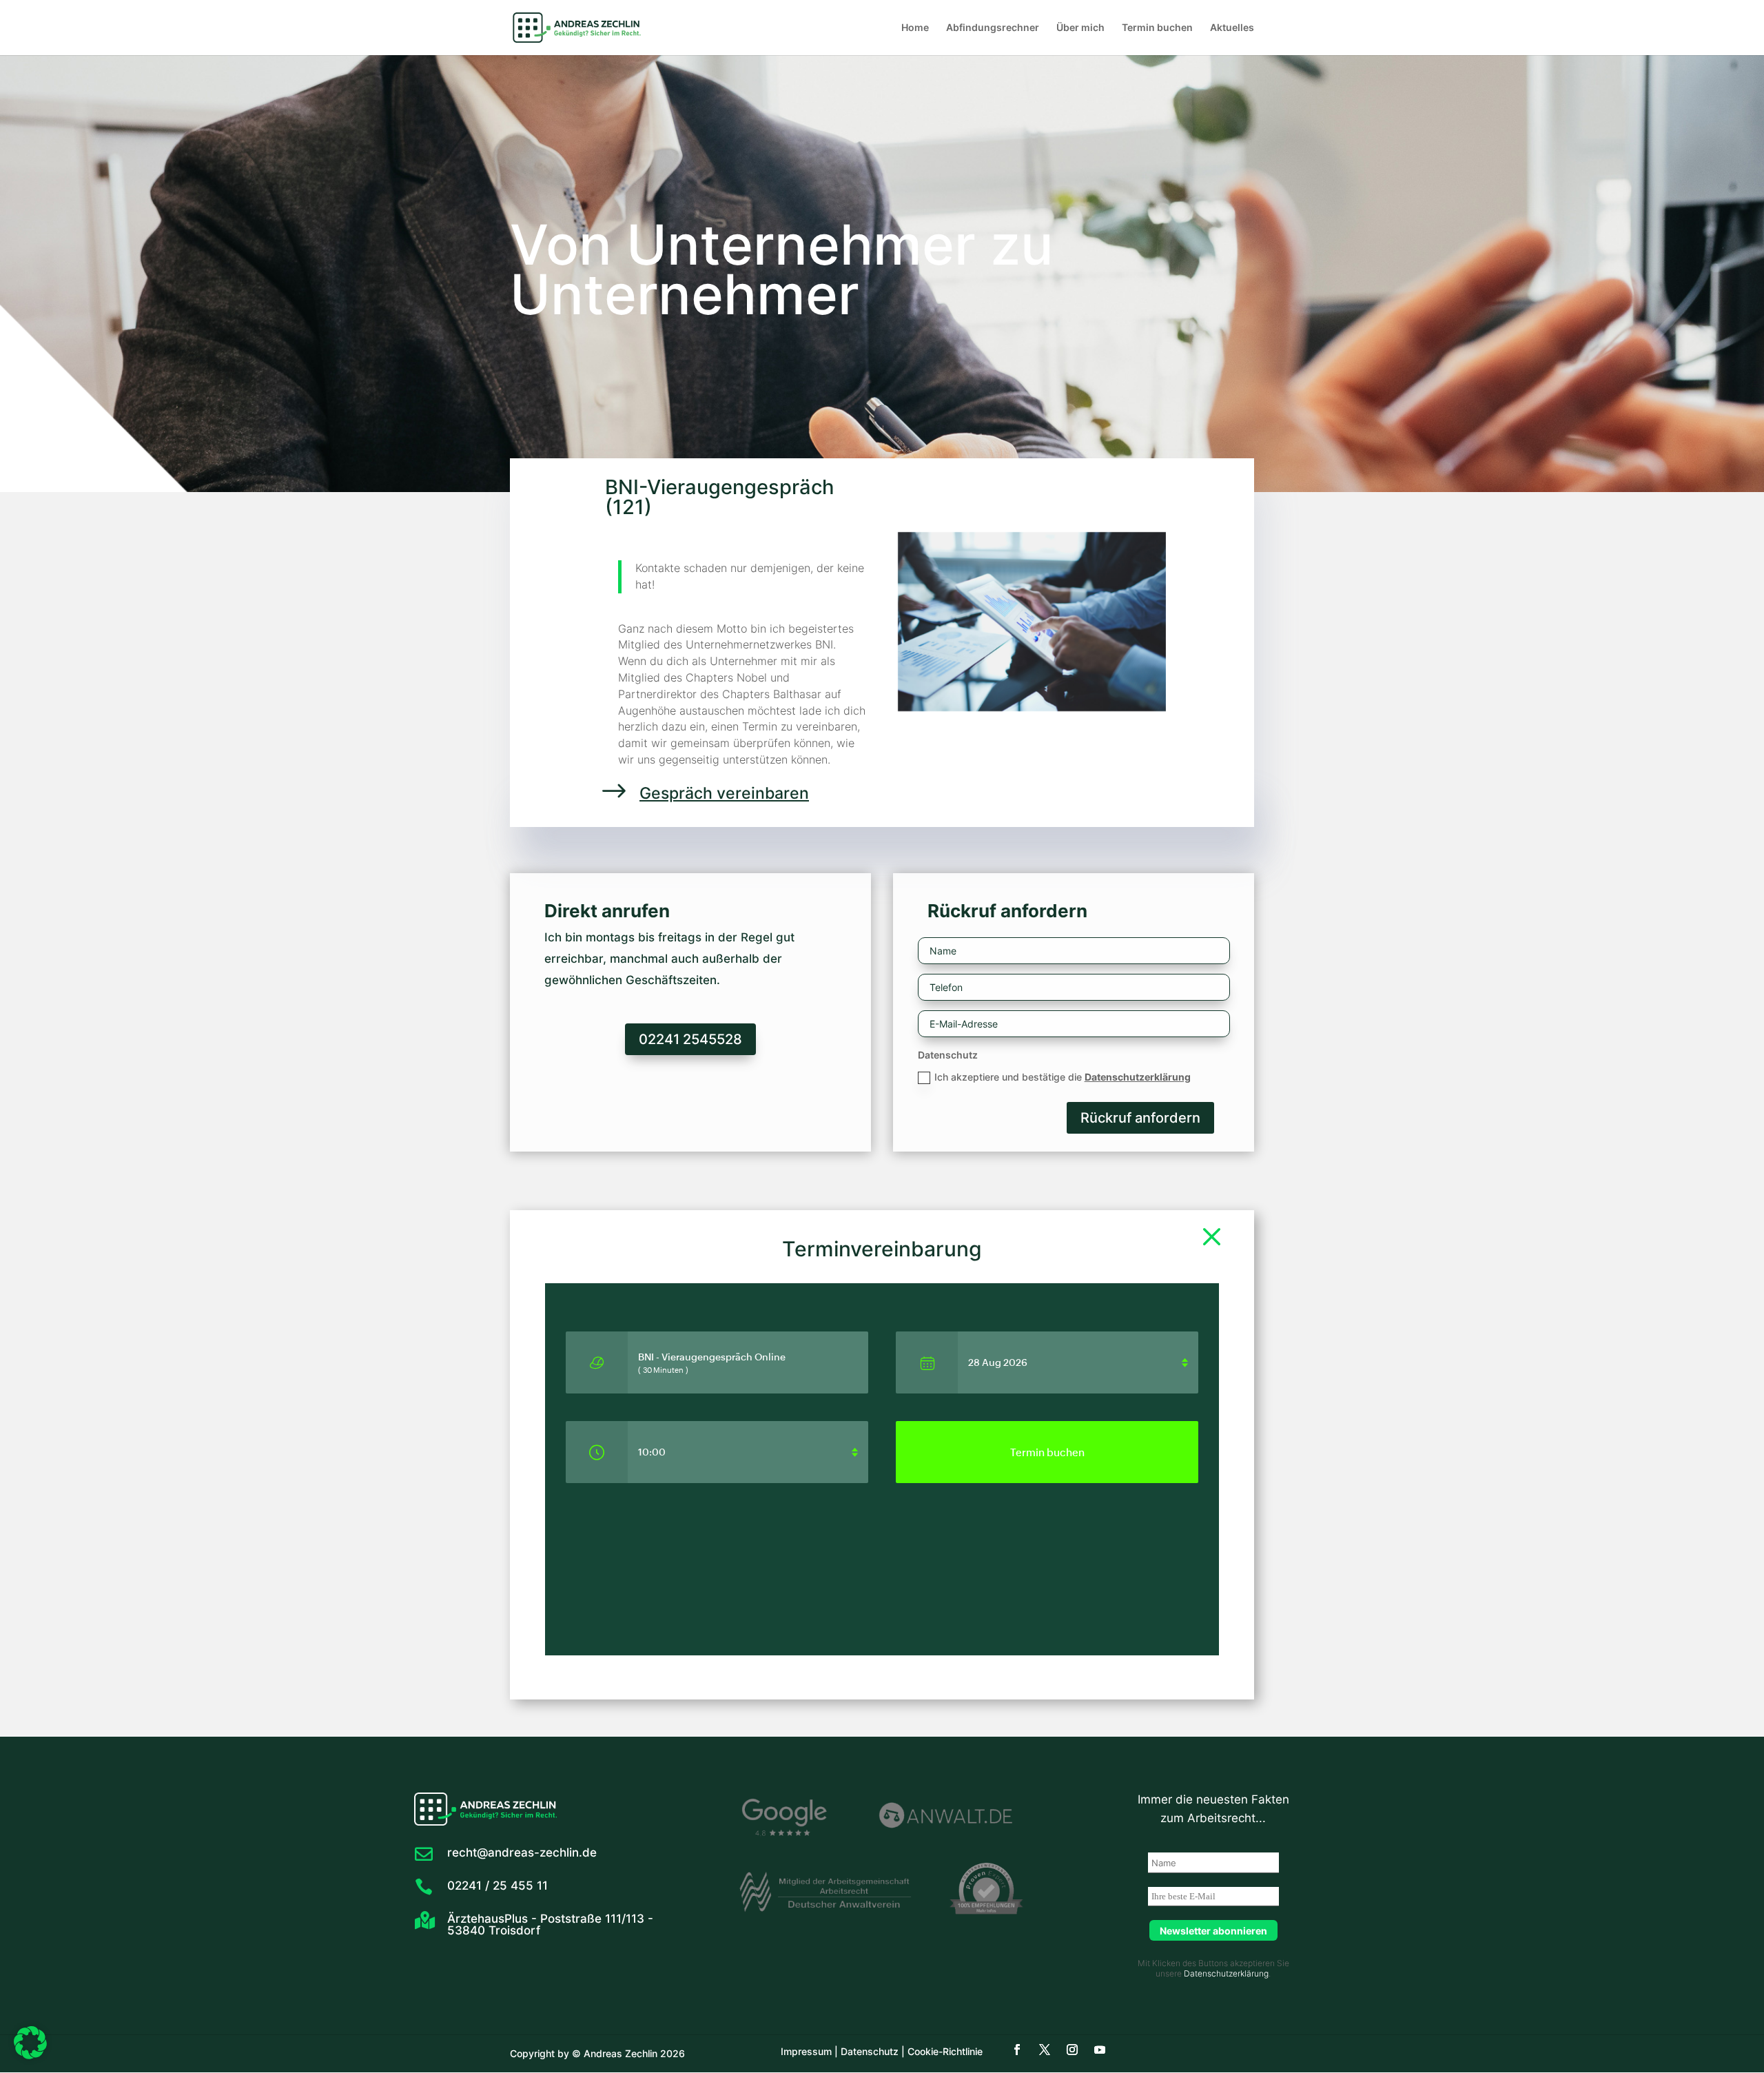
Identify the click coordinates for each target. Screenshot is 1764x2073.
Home (915, 28)
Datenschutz (868, 2051)
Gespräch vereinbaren (724, 793)
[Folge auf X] (1045, 2050)
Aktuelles (1232, 28)
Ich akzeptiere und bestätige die (1063, 1077)
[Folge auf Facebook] (1017, 2050)
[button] (30, 2043)
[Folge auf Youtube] (1100, 2050)
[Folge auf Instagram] (1072, 2050)
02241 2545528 (690, 1039)
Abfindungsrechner (993, 28)
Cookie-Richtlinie (944, 2051)
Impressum (806, 2051)
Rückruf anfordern (1140, 1118)
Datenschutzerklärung (1138, 1077)
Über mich (1080, 28)
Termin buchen (1157, 28)
